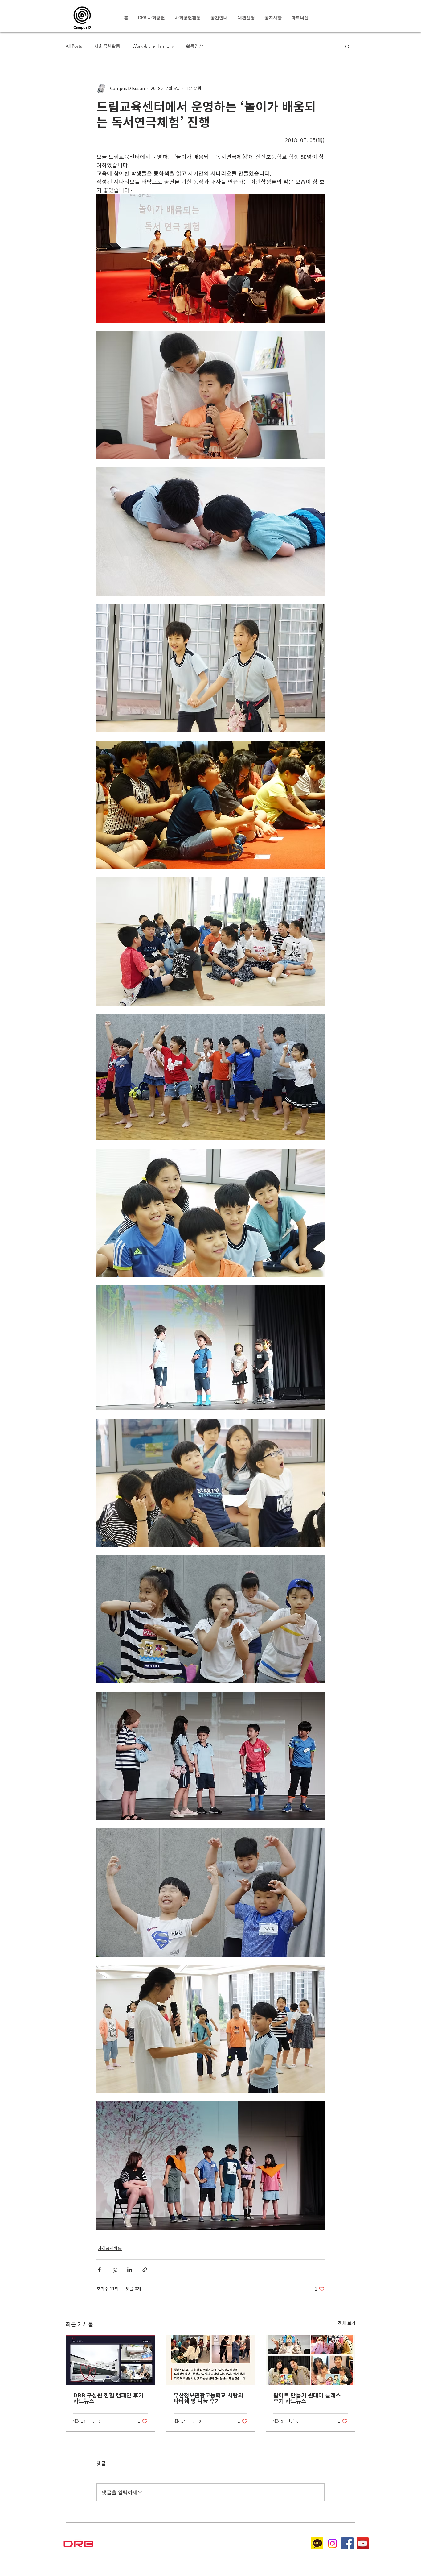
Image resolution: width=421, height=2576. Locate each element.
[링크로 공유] (145, 2270)
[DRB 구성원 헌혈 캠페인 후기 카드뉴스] (110, 2360)
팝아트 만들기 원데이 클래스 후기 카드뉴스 (307, 2398)
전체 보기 (347, 2323)
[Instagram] (332, 2543)
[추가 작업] (321, 89)
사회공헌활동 (107, 46)
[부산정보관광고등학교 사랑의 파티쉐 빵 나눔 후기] (211, 2360)
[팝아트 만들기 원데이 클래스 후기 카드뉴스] (311, 2360)
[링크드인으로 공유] (130, 2270)
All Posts (74, 46)
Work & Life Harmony (153, 46)
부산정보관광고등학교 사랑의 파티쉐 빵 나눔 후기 (208, 2398)
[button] (347, 46)
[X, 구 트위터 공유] (114, 2270)
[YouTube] (363, 2543)
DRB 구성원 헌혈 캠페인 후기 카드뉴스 (108, 2398)
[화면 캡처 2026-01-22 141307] (317, 2543)
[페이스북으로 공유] (99, 2270)
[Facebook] (347, 2543)
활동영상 (194, 46)
